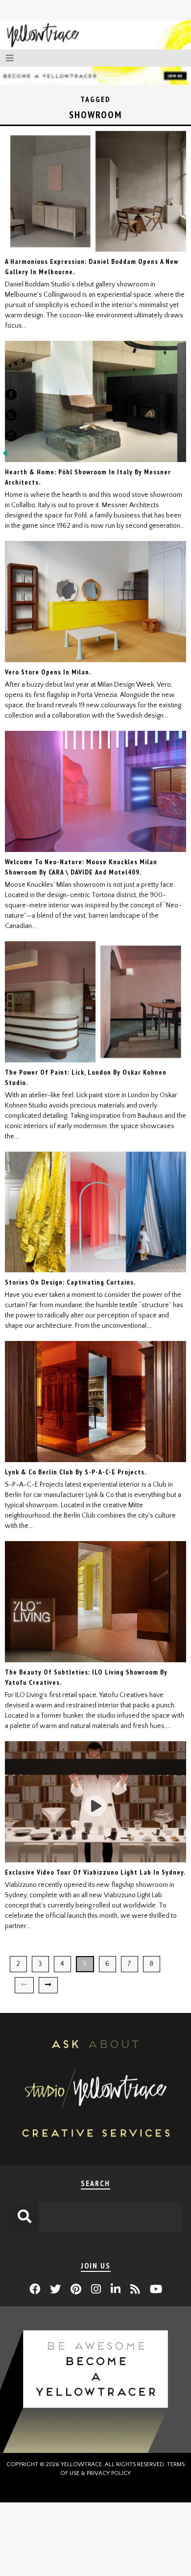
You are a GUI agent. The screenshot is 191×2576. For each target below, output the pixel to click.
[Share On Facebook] (11, 397)
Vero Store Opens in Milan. (48, 672)
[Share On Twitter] (11, 417)
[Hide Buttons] (5, 456)
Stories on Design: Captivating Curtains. (70, 1282)
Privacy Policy (109, 2473)
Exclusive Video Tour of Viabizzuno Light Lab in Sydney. (95, 1872)
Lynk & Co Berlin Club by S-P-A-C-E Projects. (76, 1472)
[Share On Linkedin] (11, 438)
